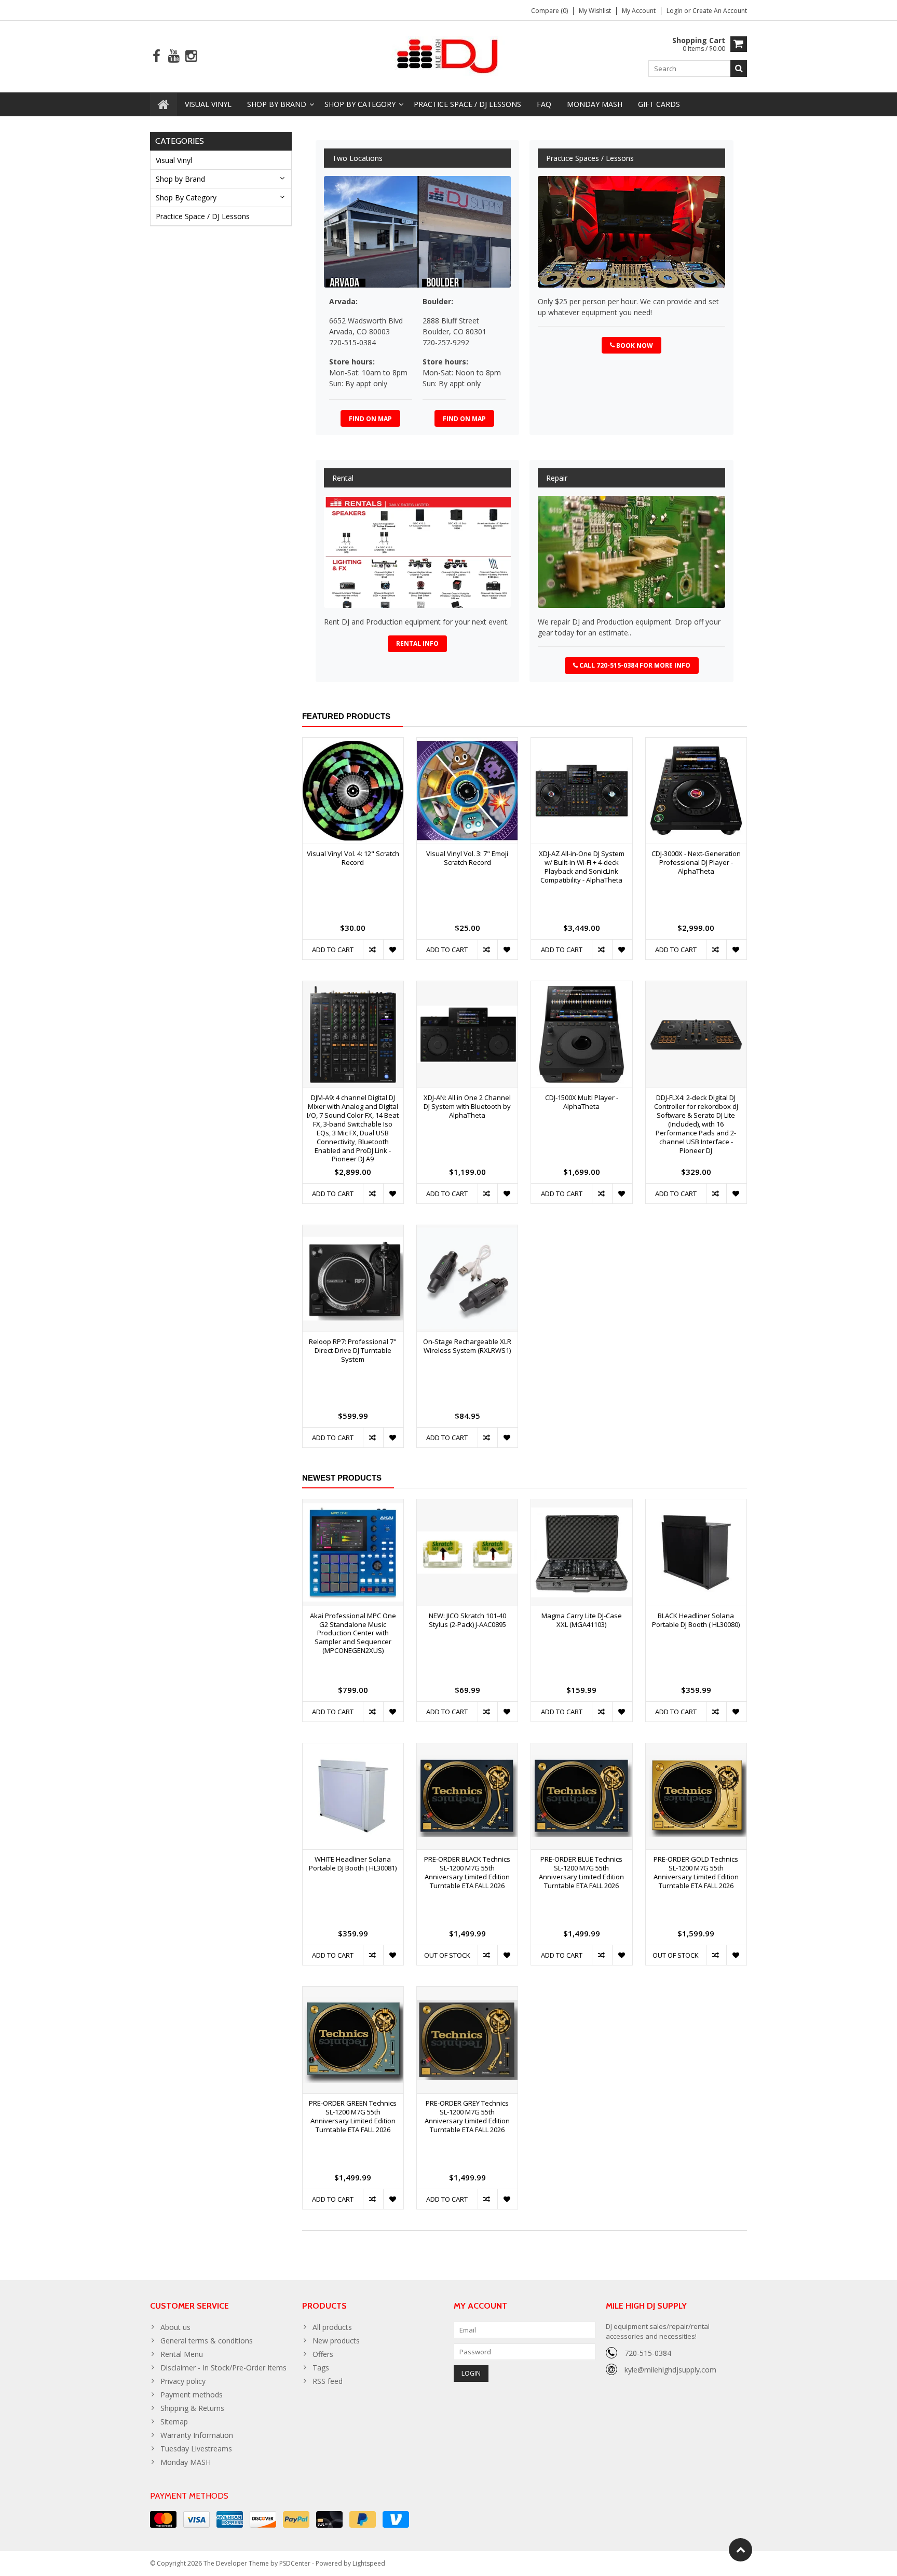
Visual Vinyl (208, 104)
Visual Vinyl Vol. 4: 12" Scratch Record (353, 858)
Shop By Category (360, 104)
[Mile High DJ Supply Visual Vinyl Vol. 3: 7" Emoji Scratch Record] (467, 743)
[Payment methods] (163, 2519)
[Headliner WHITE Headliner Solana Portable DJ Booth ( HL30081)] (353, 1749)
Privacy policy (183, 2381)
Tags (321, 2368)
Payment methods (192, 2395)
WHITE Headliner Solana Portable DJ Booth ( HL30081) (353, 1864)
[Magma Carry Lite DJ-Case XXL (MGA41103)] (581, 1505)
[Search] (739, 69)
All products (332, 2327)
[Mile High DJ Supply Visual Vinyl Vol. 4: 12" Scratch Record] (353, 743)
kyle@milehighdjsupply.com (670, 2370)
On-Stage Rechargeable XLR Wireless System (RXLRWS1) (467, 1346)
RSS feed (328, 2381)
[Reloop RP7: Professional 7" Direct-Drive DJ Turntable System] (353, 1231)
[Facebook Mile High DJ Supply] (157, 56)
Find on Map (370, 419)
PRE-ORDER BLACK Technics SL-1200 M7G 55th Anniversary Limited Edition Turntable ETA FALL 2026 (467, 1873)
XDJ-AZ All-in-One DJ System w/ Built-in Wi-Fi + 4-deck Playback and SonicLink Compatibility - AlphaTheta (582, 867)
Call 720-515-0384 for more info (635, 665)
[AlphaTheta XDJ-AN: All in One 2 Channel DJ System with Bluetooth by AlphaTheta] (467, 987)
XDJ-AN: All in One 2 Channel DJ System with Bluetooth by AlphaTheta (467, 1107)
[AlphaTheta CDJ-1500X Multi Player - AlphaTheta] (581, 987)
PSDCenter (295, 2563)
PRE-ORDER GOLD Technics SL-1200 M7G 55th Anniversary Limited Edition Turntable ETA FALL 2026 (696, 1873)
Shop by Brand (277, 104)
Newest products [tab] (342, 1478)
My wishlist (595, 11)
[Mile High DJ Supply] (449, 55)
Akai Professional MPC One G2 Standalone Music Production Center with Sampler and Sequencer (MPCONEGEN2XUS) (353, 1633)
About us (175, 2327)
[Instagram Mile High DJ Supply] (191, 56)
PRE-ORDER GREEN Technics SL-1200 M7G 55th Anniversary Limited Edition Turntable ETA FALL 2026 (353, 2117)
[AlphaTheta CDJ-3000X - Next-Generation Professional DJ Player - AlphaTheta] (696, 743)
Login (675, 11)
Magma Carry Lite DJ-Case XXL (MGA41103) (582, 1620)
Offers (323, 2354)
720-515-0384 (648, 2353)
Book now (635, 345)
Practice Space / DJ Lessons (467, 104)
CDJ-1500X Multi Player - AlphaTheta (582, 1102)
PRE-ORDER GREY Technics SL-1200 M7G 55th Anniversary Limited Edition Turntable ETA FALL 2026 (467, 2117)
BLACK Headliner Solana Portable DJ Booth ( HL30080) (696, 1620)
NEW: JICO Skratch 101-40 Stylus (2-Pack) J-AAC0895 (467, 1620)
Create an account (720, 11)
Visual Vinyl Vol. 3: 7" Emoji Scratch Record (467, 858)
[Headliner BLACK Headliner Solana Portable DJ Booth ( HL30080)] (696, 1505)
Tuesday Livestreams (196, 2449)
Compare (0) (549, 11)
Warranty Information (197, 2435)
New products (336, 2341)
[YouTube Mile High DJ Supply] (174, 56)
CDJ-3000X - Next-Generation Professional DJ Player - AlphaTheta (696, 863)
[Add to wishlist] (393, 950)
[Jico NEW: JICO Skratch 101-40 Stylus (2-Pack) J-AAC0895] (467, 1505)
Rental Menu (182, 2354)
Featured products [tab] (346, 716)
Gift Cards (659, 104)
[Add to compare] (373, 950)
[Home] (164, 104)
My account (639, 11)
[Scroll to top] (740, 2550)
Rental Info (417, 643)
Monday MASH (595, 104)
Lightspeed (369, 2563)
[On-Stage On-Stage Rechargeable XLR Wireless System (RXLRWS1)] (467, 1231)
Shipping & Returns (192, 2408)
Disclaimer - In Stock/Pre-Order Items (223, 2368)
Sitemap (174, 2422)
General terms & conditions (207, 2341)
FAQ (544, 104)
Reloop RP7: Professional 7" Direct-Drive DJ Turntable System (353, 1351)
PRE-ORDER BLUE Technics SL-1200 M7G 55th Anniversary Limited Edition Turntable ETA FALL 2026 (581, 1873)
